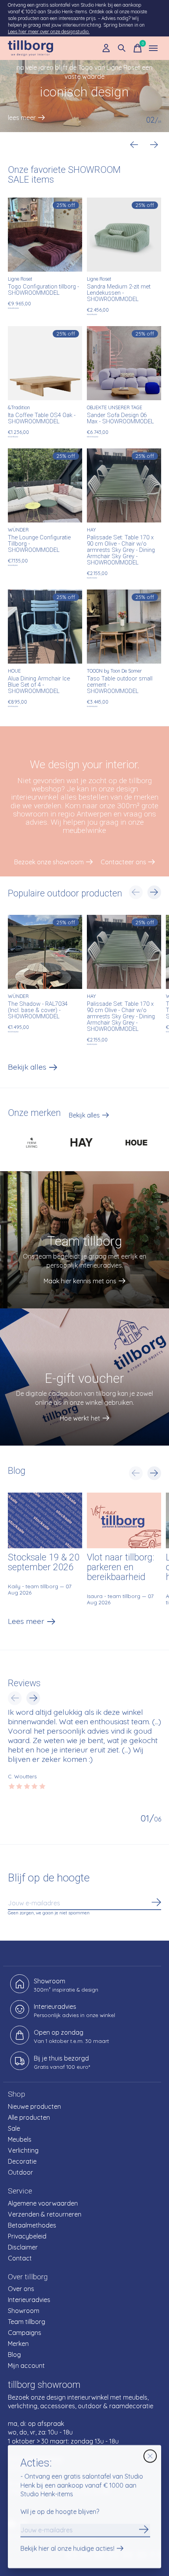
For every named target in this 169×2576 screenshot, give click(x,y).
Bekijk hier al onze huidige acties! (67, 2549)
